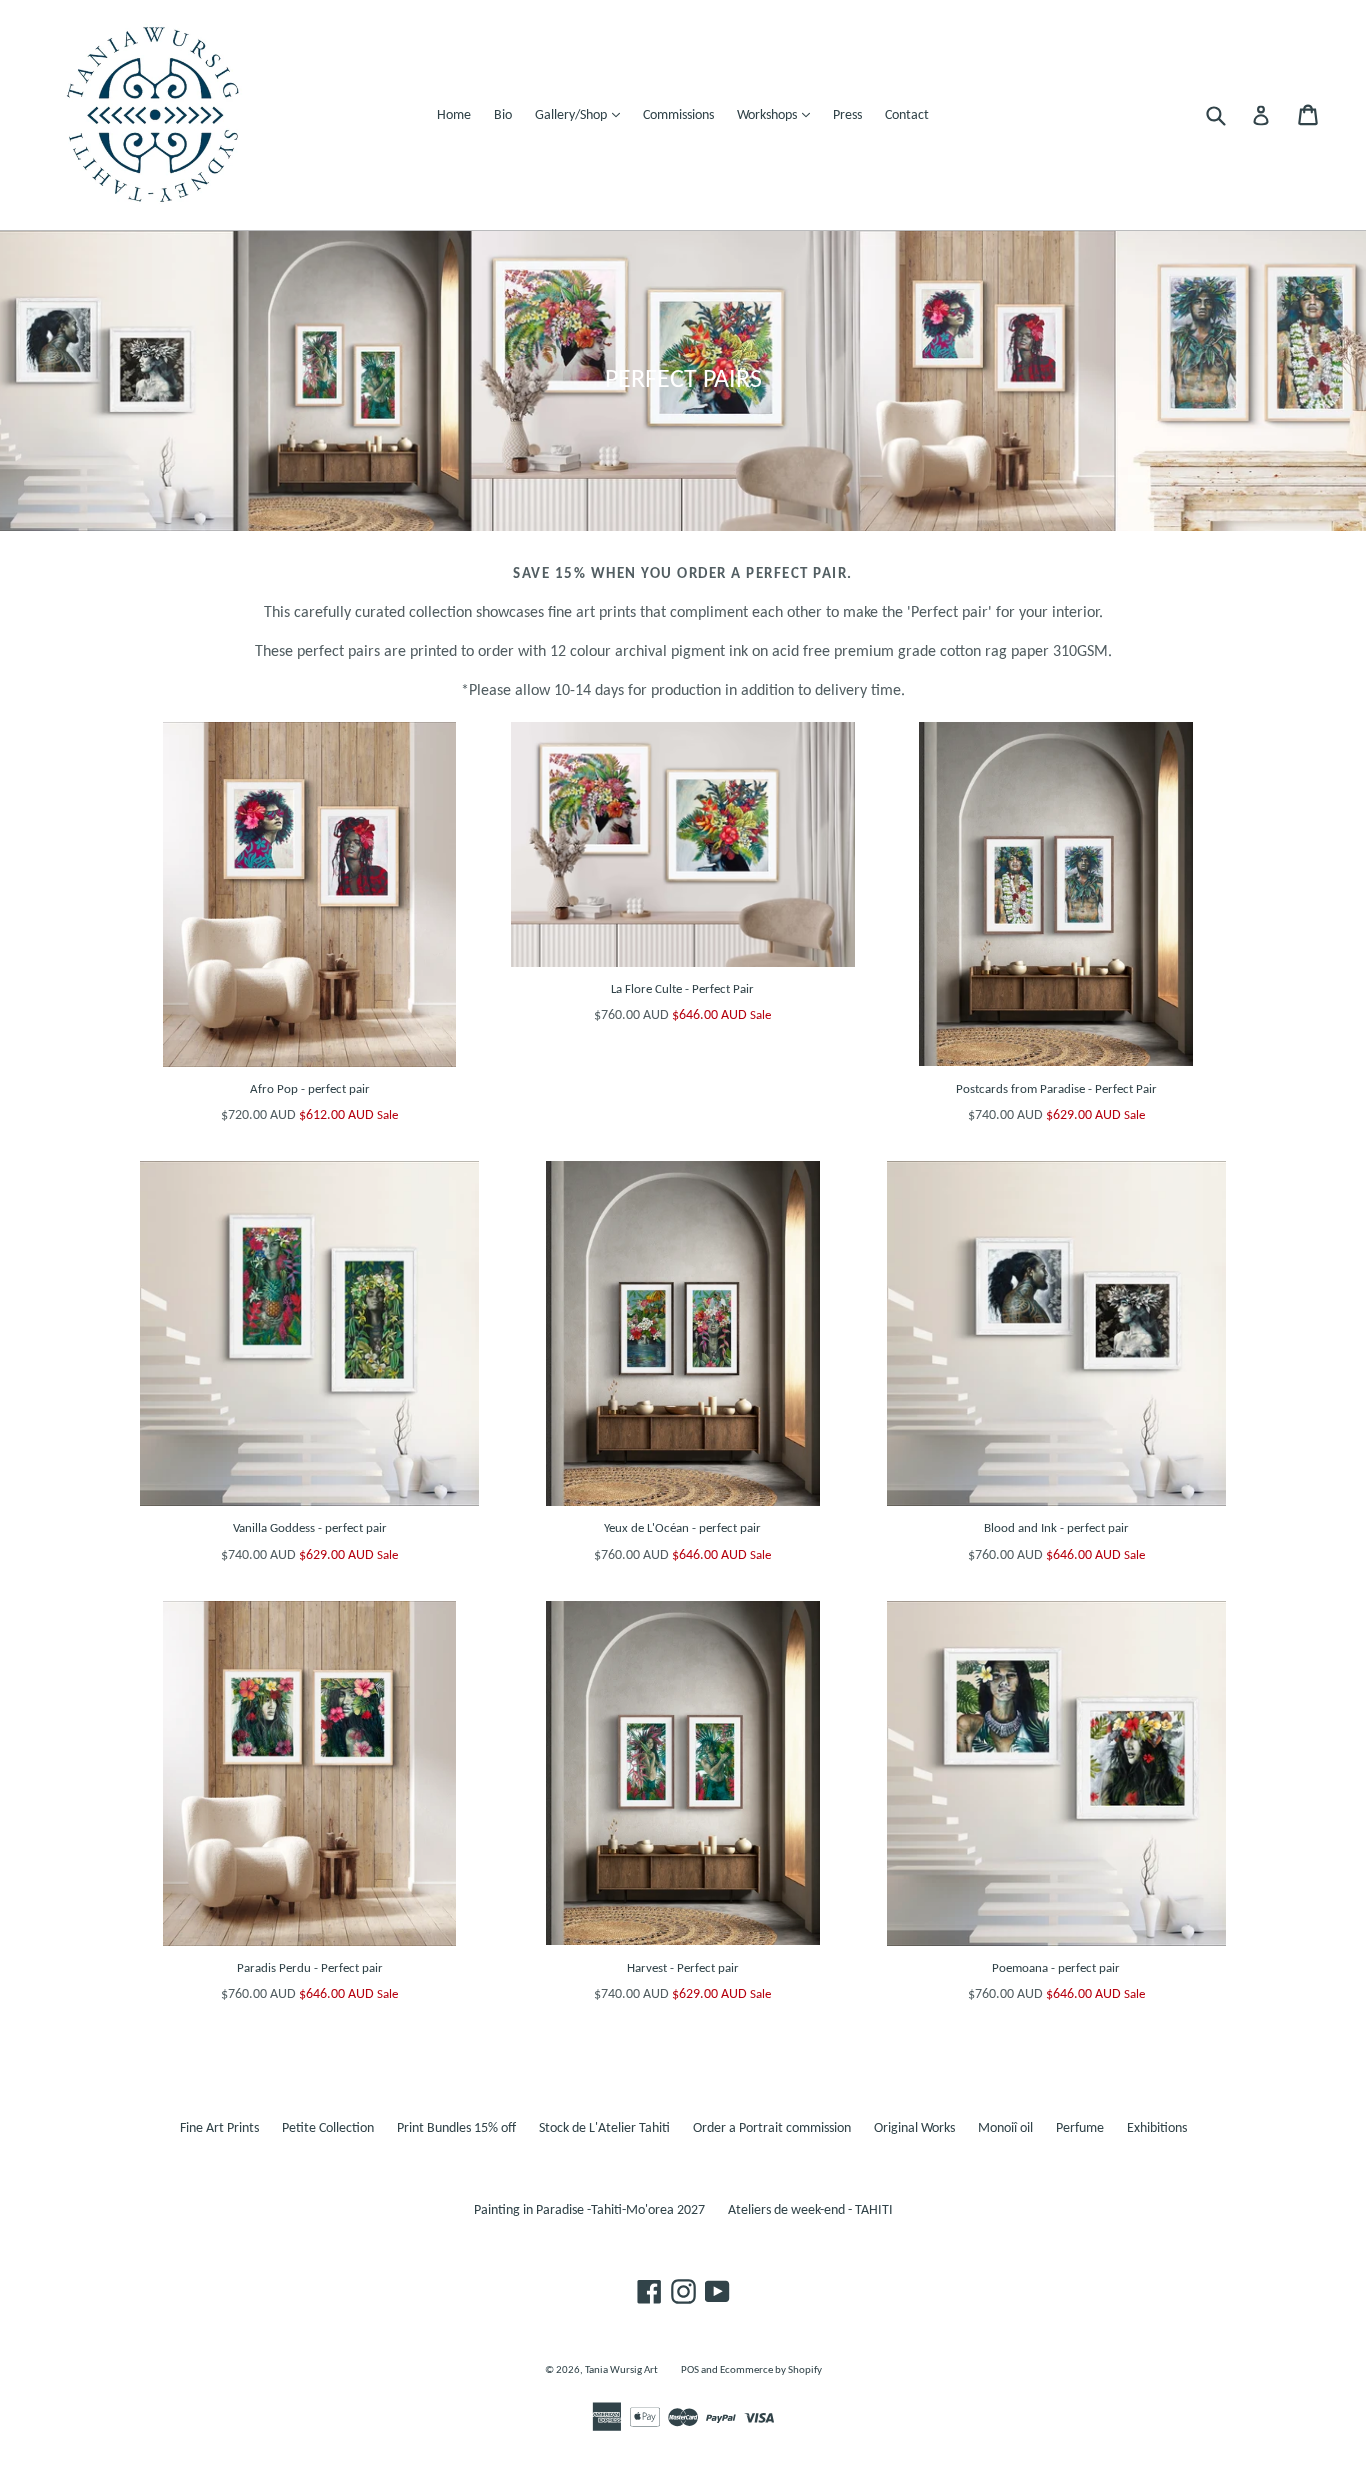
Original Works (914, 2128)
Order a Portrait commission (772, 2128)
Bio (503, 115)
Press (847, 115)
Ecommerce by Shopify (771, 2370)
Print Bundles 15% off (456, 2128)
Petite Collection (328, 2128)
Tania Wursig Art (621, 2370)
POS (690, 2370)
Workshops (778, 115)
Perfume (1080, 2128)
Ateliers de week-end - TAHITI (810, 2210)
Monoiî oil (1005, 2128)
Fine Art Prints (219, 2128)
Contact (907, 115)
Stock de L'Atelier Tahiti (604, 2128)
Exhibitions (1157, 2128)
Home (454, 115)
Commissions (678, 115)
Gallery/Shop (582, 115)
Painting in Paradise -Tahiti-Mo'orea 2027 (589, 2210)
